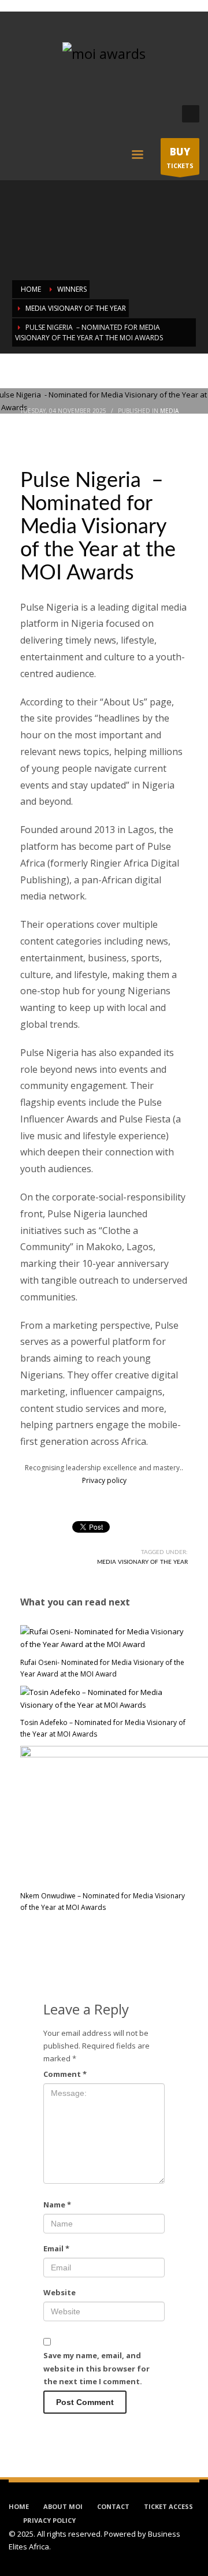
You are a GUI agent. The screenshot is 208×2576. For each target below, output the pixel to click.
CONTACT (113, 2506)
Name (57, 2205)
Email (56, 2248)
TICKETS (180, 157)
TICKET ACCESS (168, 2506)
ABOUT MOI (63, 2506)
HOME (19, 2506)
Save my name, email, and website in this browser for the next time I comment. (96, 2368)
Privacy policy (104, 1480)
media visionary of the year (142, 1562)
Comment (65, 2074)
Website (60, 2292)
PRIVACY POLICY (49, 2520)
